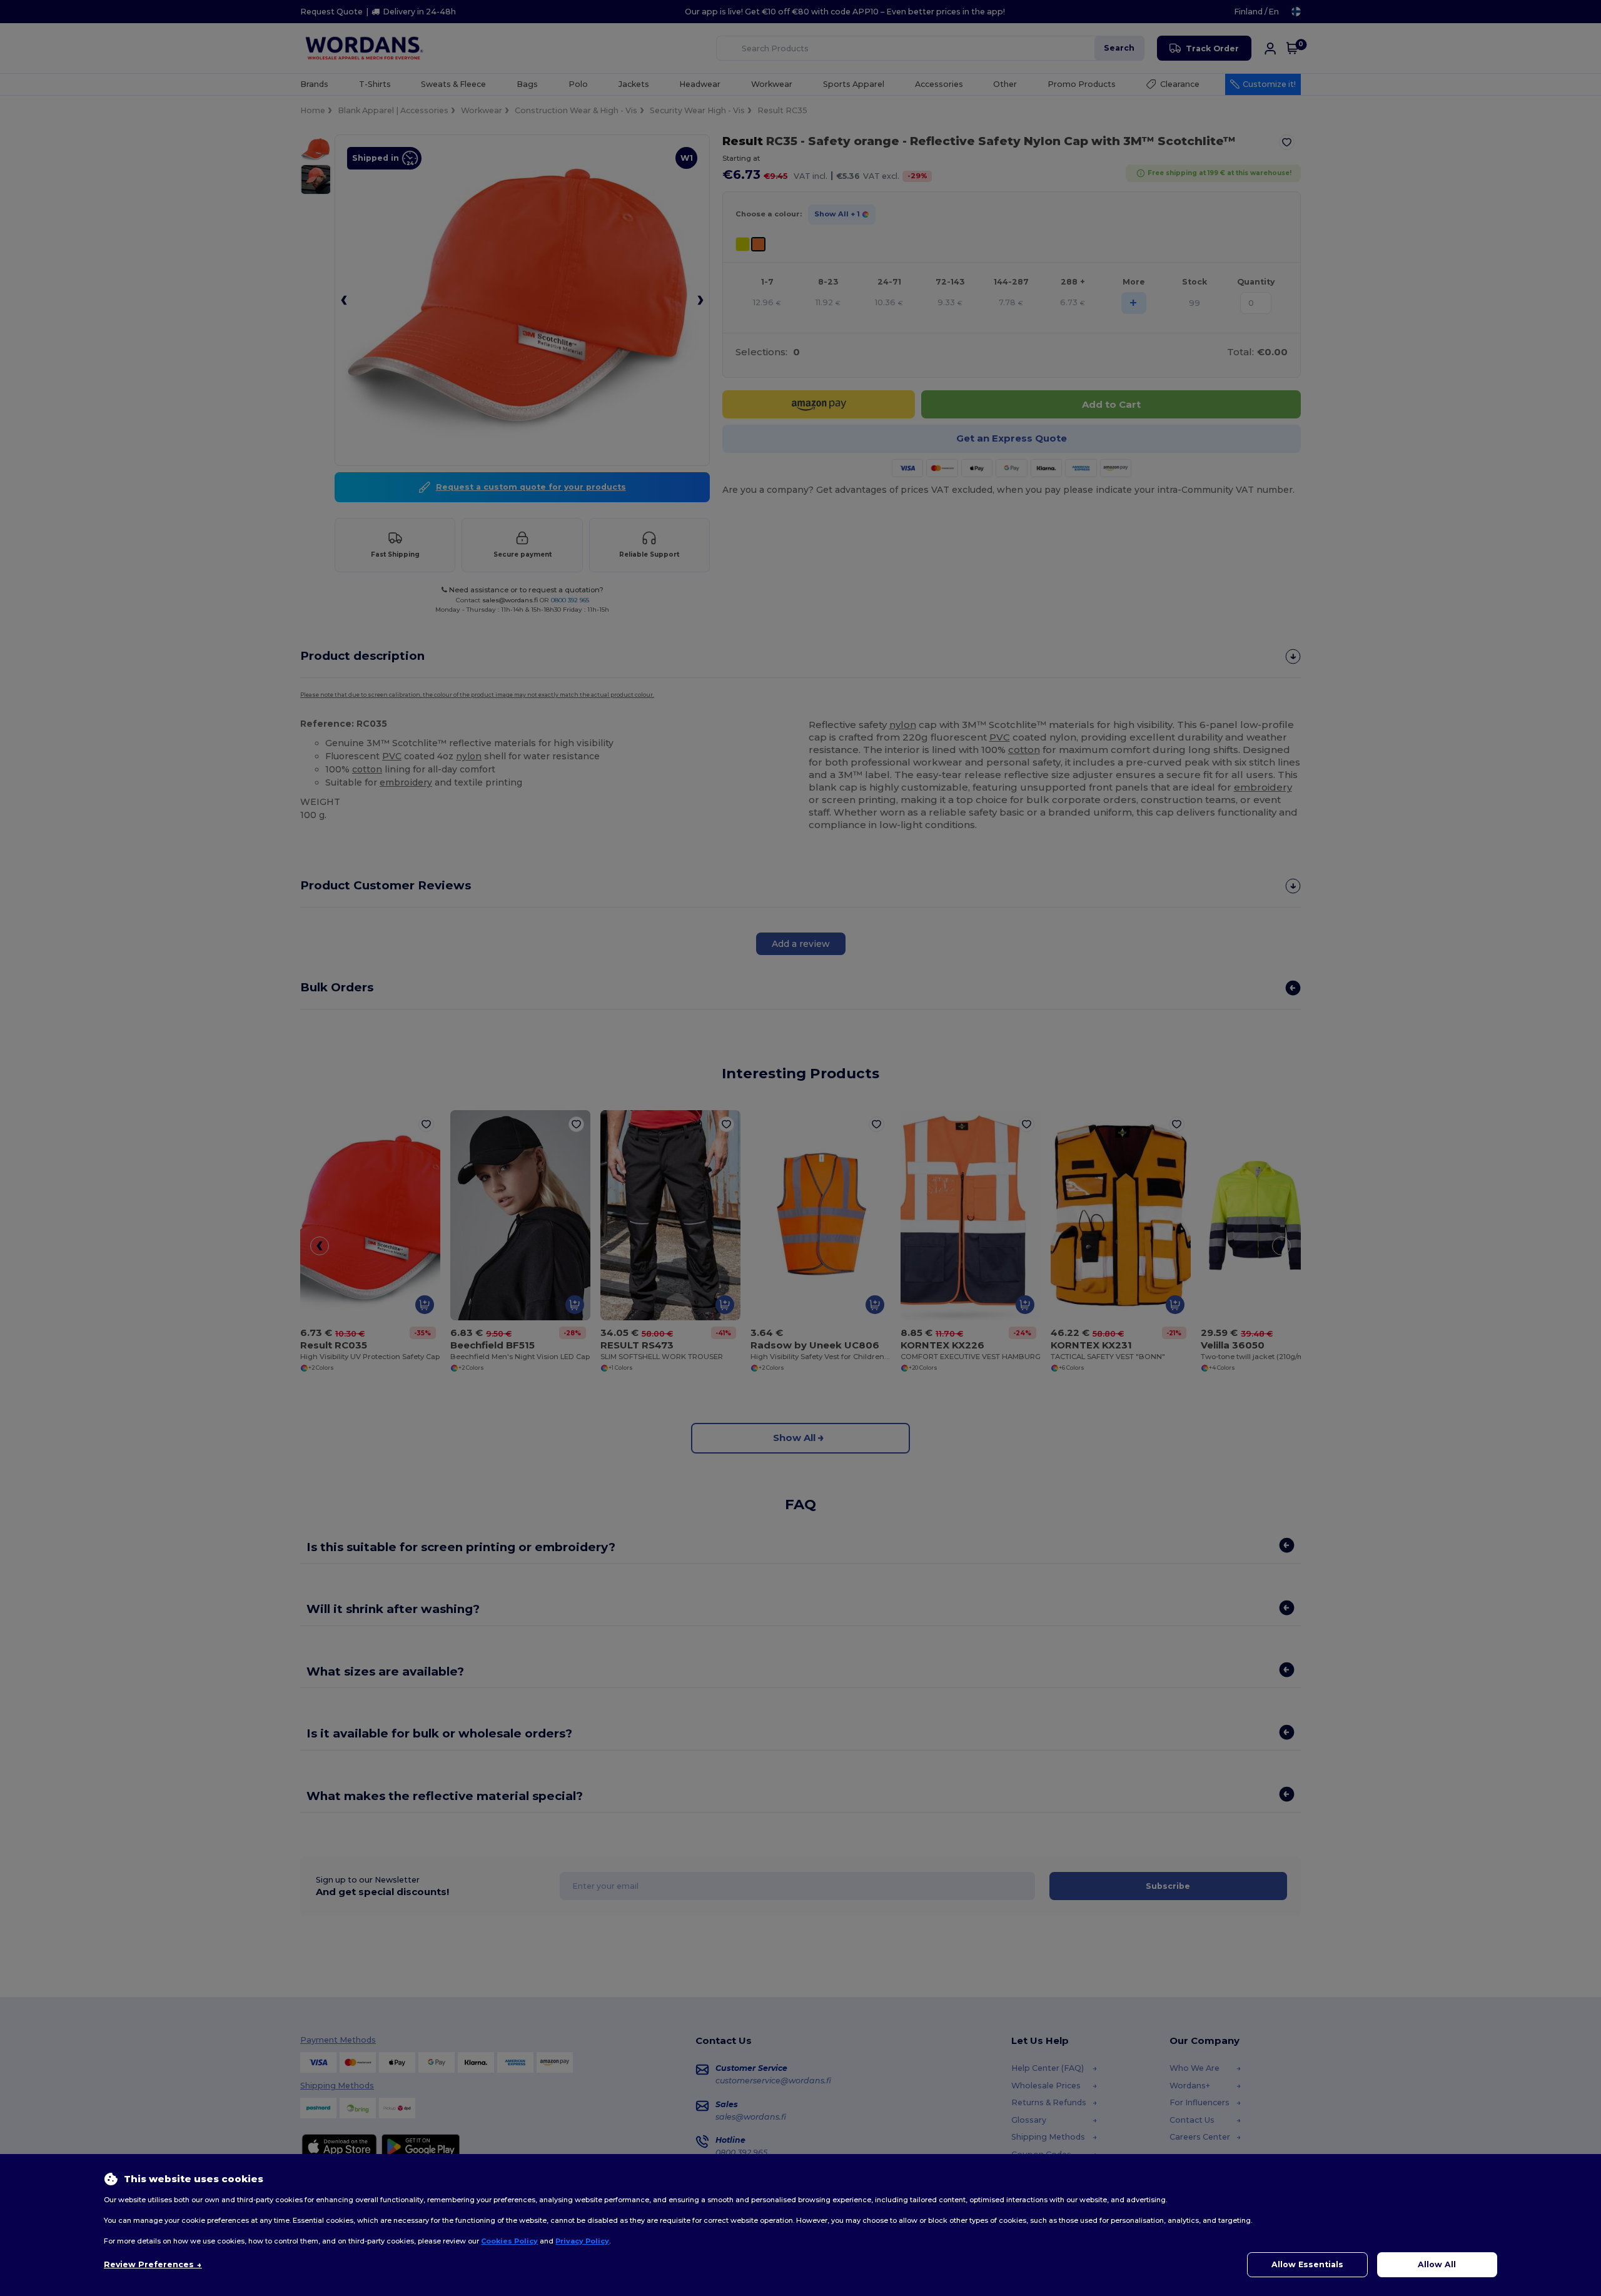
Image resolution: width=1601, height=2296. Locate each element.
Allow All (1437, 2264)
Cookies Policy (509, 2241)
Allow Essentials (1307, 2264)
